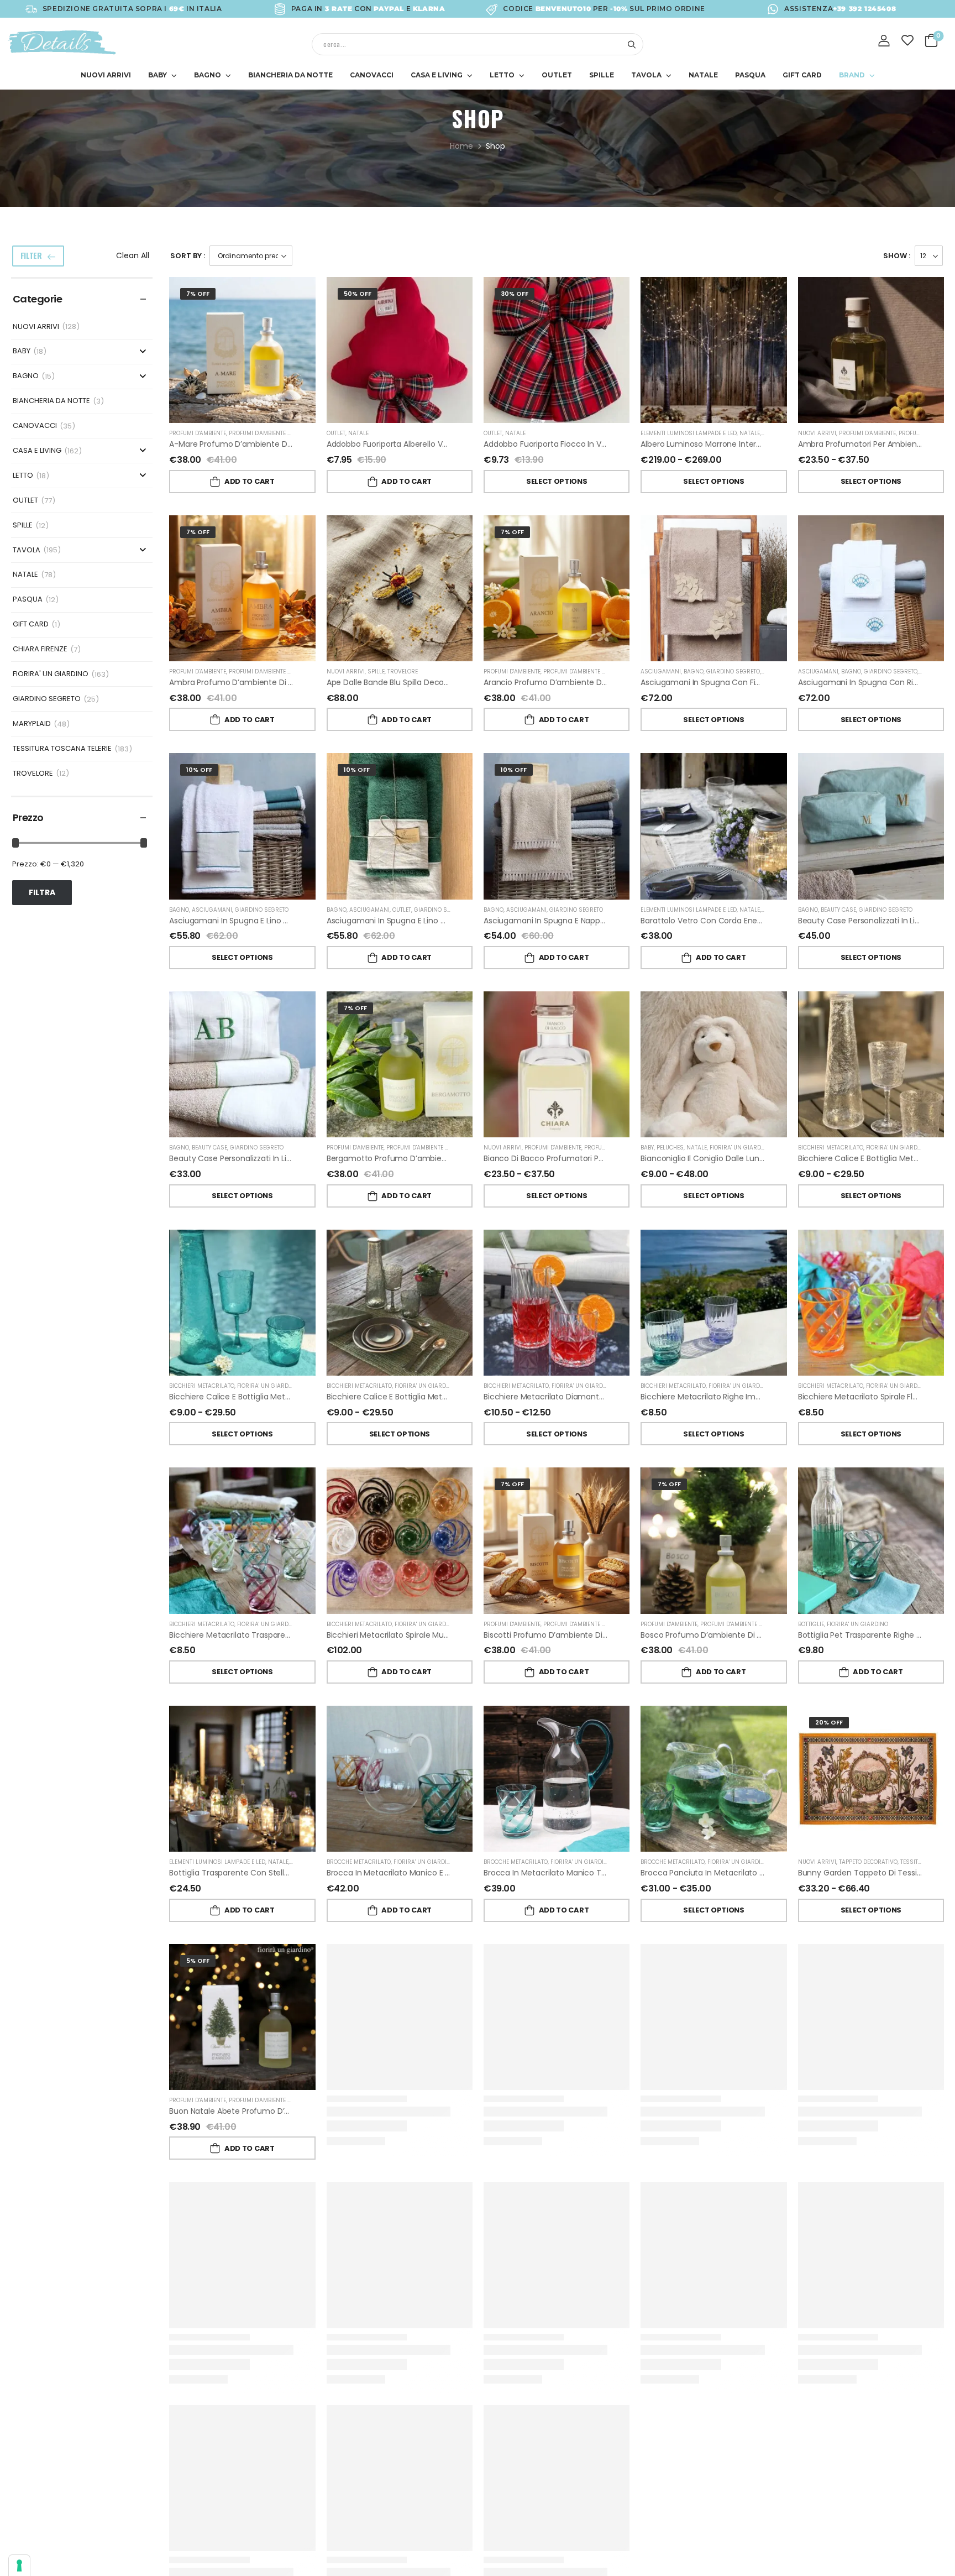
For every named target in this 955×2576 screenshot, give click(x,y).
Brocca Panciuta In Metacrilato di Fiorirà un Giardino (738, 1873)
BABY (158, 75)
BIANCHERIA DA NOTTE (290, 75)
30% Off (515, 294)
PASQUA (750, 75)
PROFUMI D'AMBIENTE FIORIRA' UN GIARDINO (289, 433)
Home (461, 146)
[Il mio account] (884, 41)
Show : (897, 256)
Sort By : (188, 256)
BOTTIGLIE (811, 1624)
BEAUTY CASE (838, 910)
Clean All (133, 255)
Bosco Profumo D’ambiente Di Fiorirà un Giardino (732, 1635)
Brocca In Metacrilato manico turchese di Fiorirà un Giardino (597, 1873)
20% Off (829, 1722)
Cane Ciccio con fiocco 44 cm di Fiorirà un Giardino (741, 2111)
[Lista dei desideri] (908, 40)
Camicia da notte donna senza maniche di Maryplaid (585, 2111)
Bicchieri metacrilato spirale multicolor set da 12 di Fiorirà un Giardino (455, 1635)
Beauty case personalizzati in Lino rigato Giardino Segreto (278, 1158)
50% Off (358, 294)
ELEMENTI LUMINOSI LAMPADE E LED (689, 433)
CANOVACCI (372, 75)
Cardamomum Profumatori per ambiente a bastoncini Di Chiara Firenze (463, 2349)
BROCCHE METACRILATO (359, 1862)
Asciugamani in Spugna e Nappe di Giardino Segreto (582, 921)
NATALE (703, 75)
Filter (31, 255)
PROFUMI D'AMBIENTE (198, 433)
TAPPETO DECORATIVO (868, 1862)
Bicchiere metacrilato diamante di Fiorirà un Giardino (583, 1397)
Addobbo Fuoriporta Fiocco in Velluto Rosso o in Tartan (587, 444)
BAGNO (208, 75)
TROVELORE (33, 774)
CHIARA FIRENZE (40, 649)
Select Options (557, 481)
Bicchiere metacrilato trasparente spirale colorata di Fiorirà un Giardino (304, 1635)
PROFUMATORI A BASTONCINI (624, 1148)
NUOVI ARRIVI (106, 75)
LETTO (502, 75)
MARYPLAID (32, 724)
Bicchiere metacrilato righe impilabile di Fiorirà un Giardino (750, 1397)
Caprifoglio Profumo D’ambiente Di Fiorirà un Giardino (270, 2349)
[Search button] (631, 44)
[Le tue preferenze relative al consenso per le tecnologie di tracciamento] (19, 2565)
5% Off (198, 1961)
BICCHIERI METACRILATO (831, 1148)
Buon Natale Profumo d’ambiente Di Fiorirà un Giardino (430, 2111)
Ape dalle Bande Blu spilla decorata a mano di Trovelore (432, 682)
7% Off (198, 294)
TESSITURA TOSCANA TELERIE (62, 749)
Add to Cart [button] (249, 481)
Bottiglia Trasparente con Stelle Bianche (245, 1873)
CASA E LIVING (437, 75)
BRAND (852, 75)
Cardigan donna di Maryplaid (538, 2349)
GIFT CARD (802, 75)
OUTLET (557, 75)
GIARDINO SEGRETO (47, 699)
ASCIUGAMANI (661, 672)
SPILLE (602, 75)
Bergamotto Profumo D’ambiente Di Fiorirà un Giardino (430, 1158)
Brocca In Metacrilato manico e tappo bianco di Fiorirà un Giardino (452, 1873)
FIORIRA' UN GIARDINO (51, 674)
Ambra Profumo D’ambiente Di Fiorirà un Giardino (262, 682)
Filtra (42, 892)
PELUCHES (670, 1148)
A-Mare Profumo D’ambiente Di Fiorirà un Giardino (264, 444)
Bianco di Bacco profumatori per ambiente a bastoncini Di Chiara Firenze (621, 1158)
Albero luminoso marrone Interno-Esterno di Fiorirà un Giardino (759, 444)
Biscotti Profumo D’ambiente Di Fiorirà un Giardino (578, 1635)
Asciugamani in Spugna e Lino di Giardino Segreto (262, 921)
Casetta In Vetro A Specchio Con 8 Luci (715, 2349)
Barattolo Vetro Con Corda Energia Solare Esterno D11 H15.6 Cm (758, 921)
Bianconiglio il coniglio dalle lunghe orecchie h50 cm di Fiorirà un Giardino (781, 1158)
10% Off (199, 770)
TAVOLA (646, 75)
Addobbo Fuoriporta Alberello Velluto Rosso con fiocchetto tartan (452, 444)
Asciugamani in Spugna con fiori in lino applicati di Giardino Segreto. (770, 682)
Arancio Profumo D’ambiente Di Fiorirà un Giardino (578, 682)
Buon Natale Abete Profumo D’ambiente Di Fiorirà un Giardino (285, 2111)
